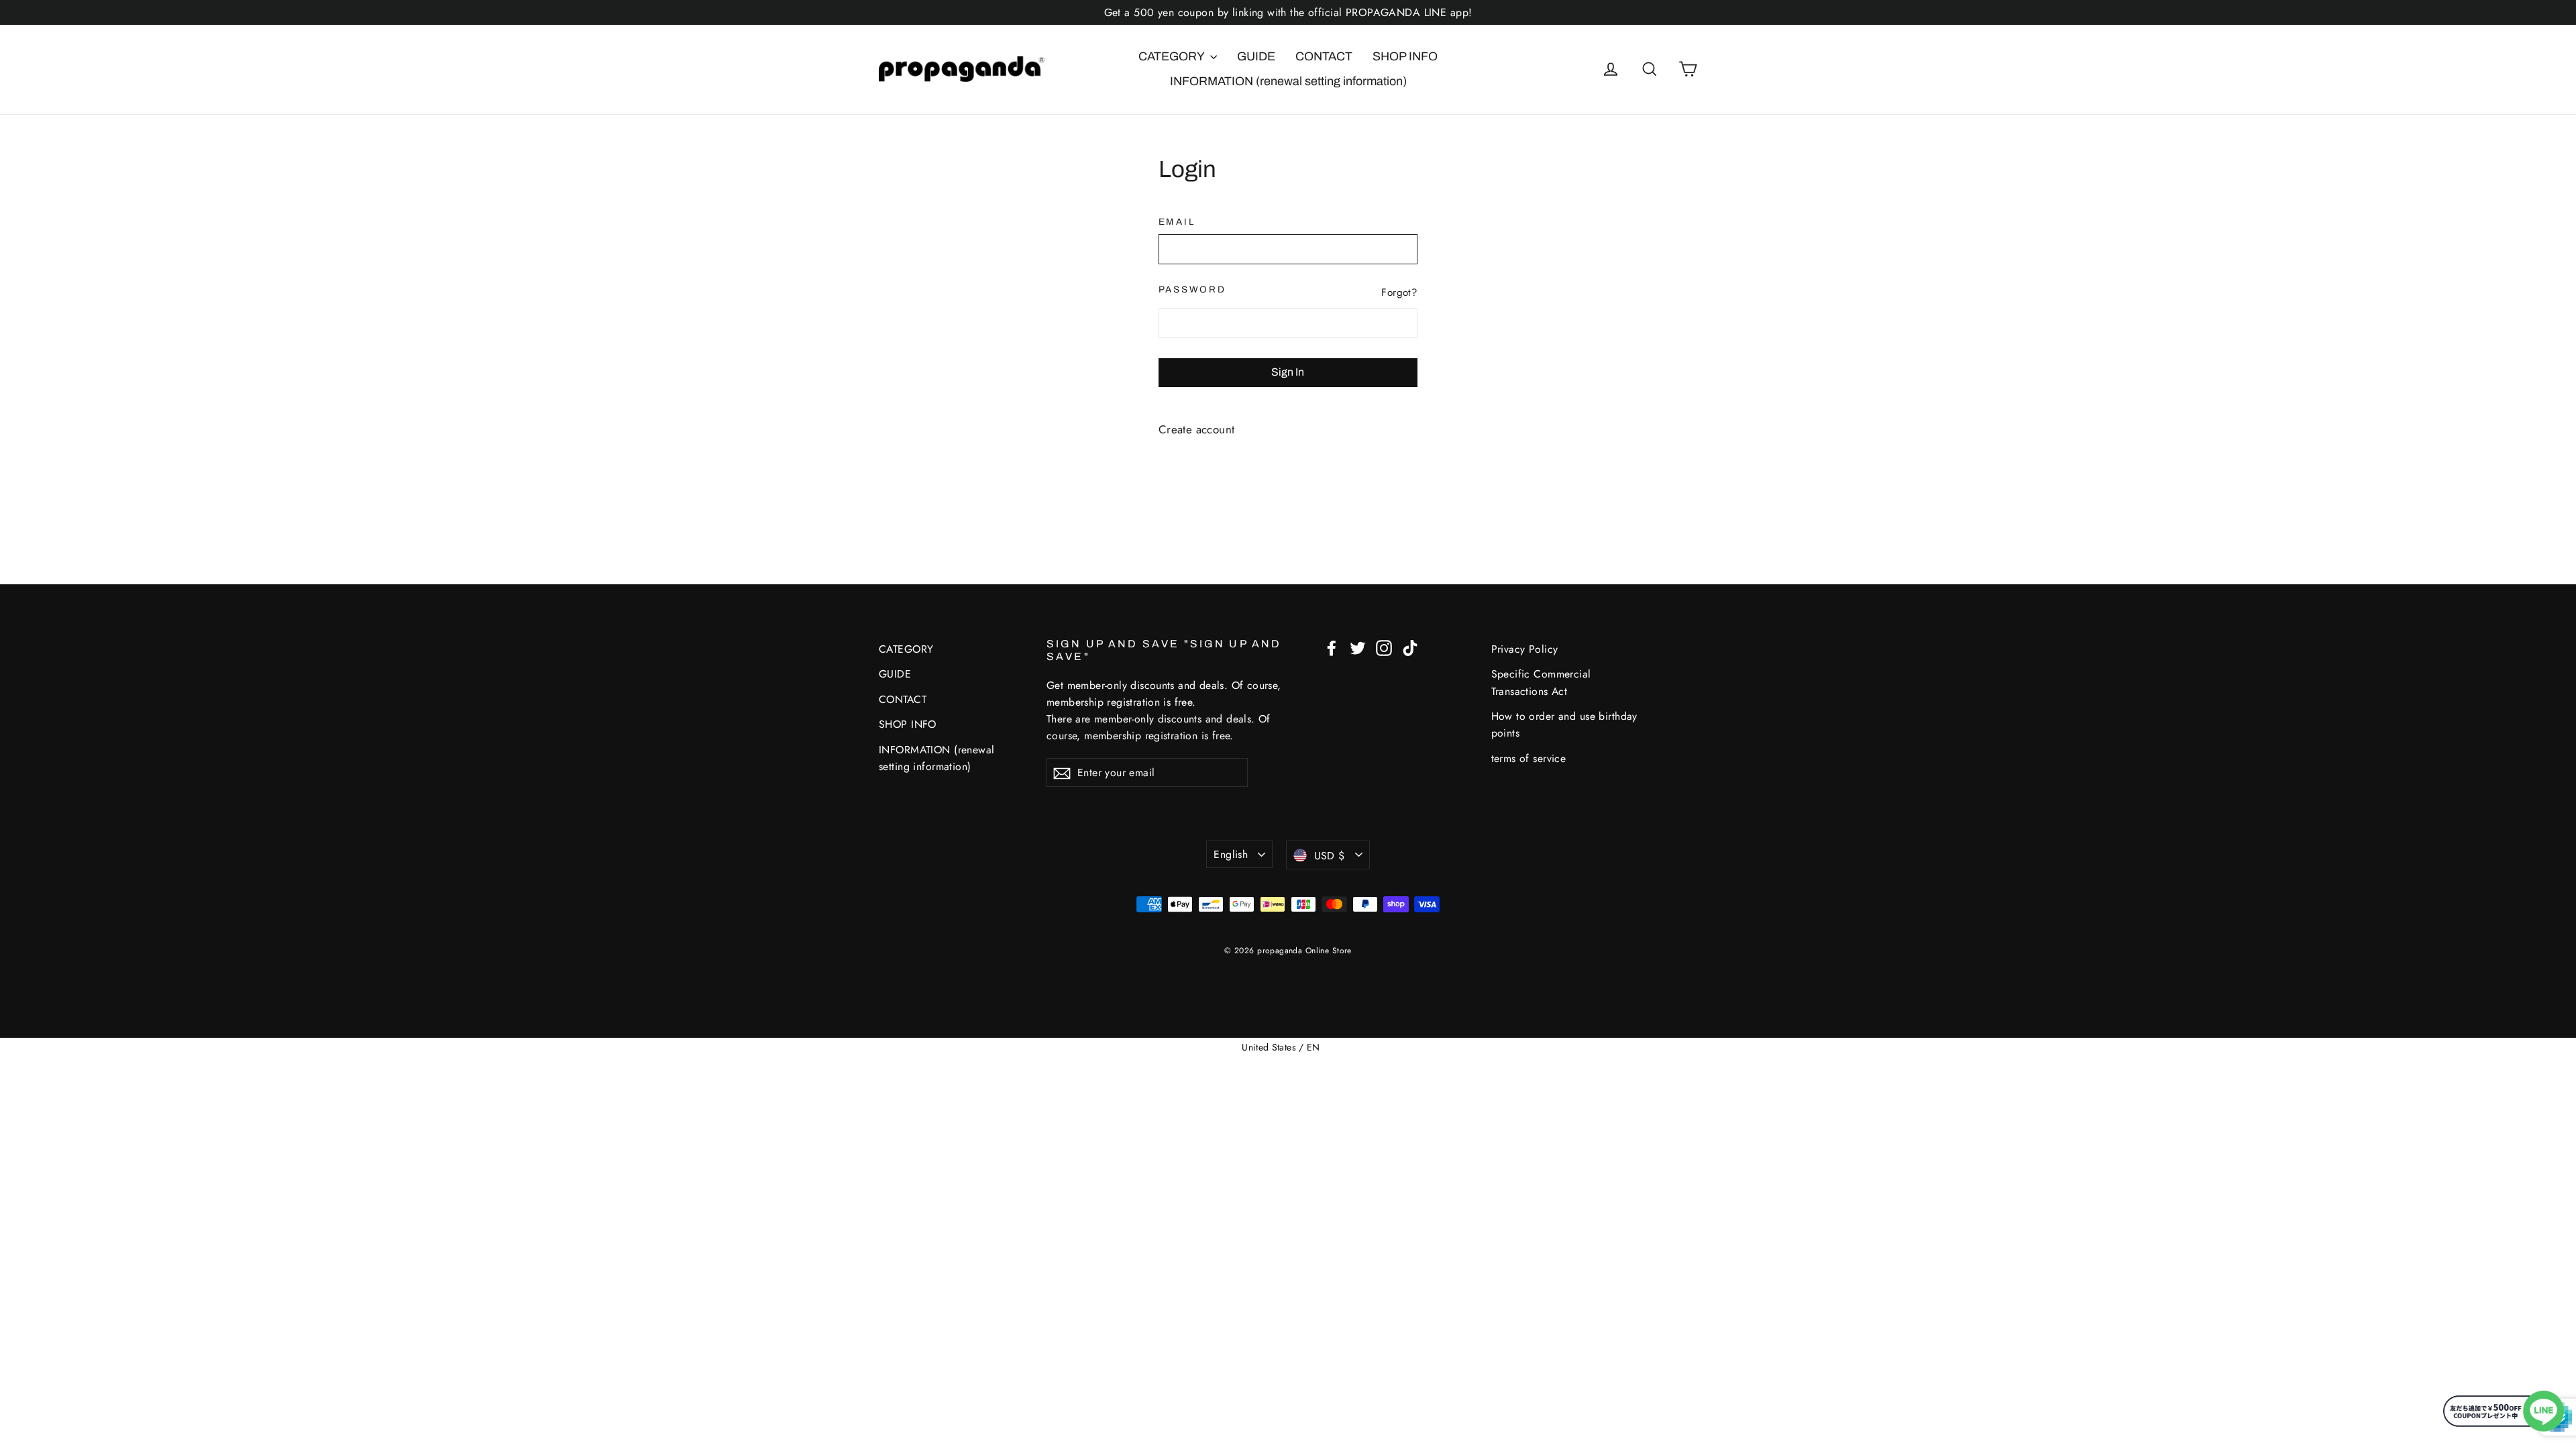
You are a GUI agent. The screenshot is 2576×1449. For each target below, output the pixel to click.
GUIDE (1256, 56)
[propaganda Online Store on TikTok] (1410, 647)
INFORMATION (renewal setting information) (1288, 81)
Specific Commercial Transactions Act (1541, 682)
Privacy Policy (1525, 649)
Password (1192, 289)
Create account (1197, 429)
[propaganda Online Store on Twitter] (1358, 647)
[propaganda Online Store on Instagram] (1384, 647)
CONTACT (1324, 56)
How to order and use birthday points (1564, 724)
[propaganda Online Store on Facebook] (1332, 647)
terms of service (1529, 758)
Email (1177, 222)
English (1231, 854)
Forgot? (1399, 292)
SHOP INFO (1405, 56)
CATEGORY (1173, 56)
